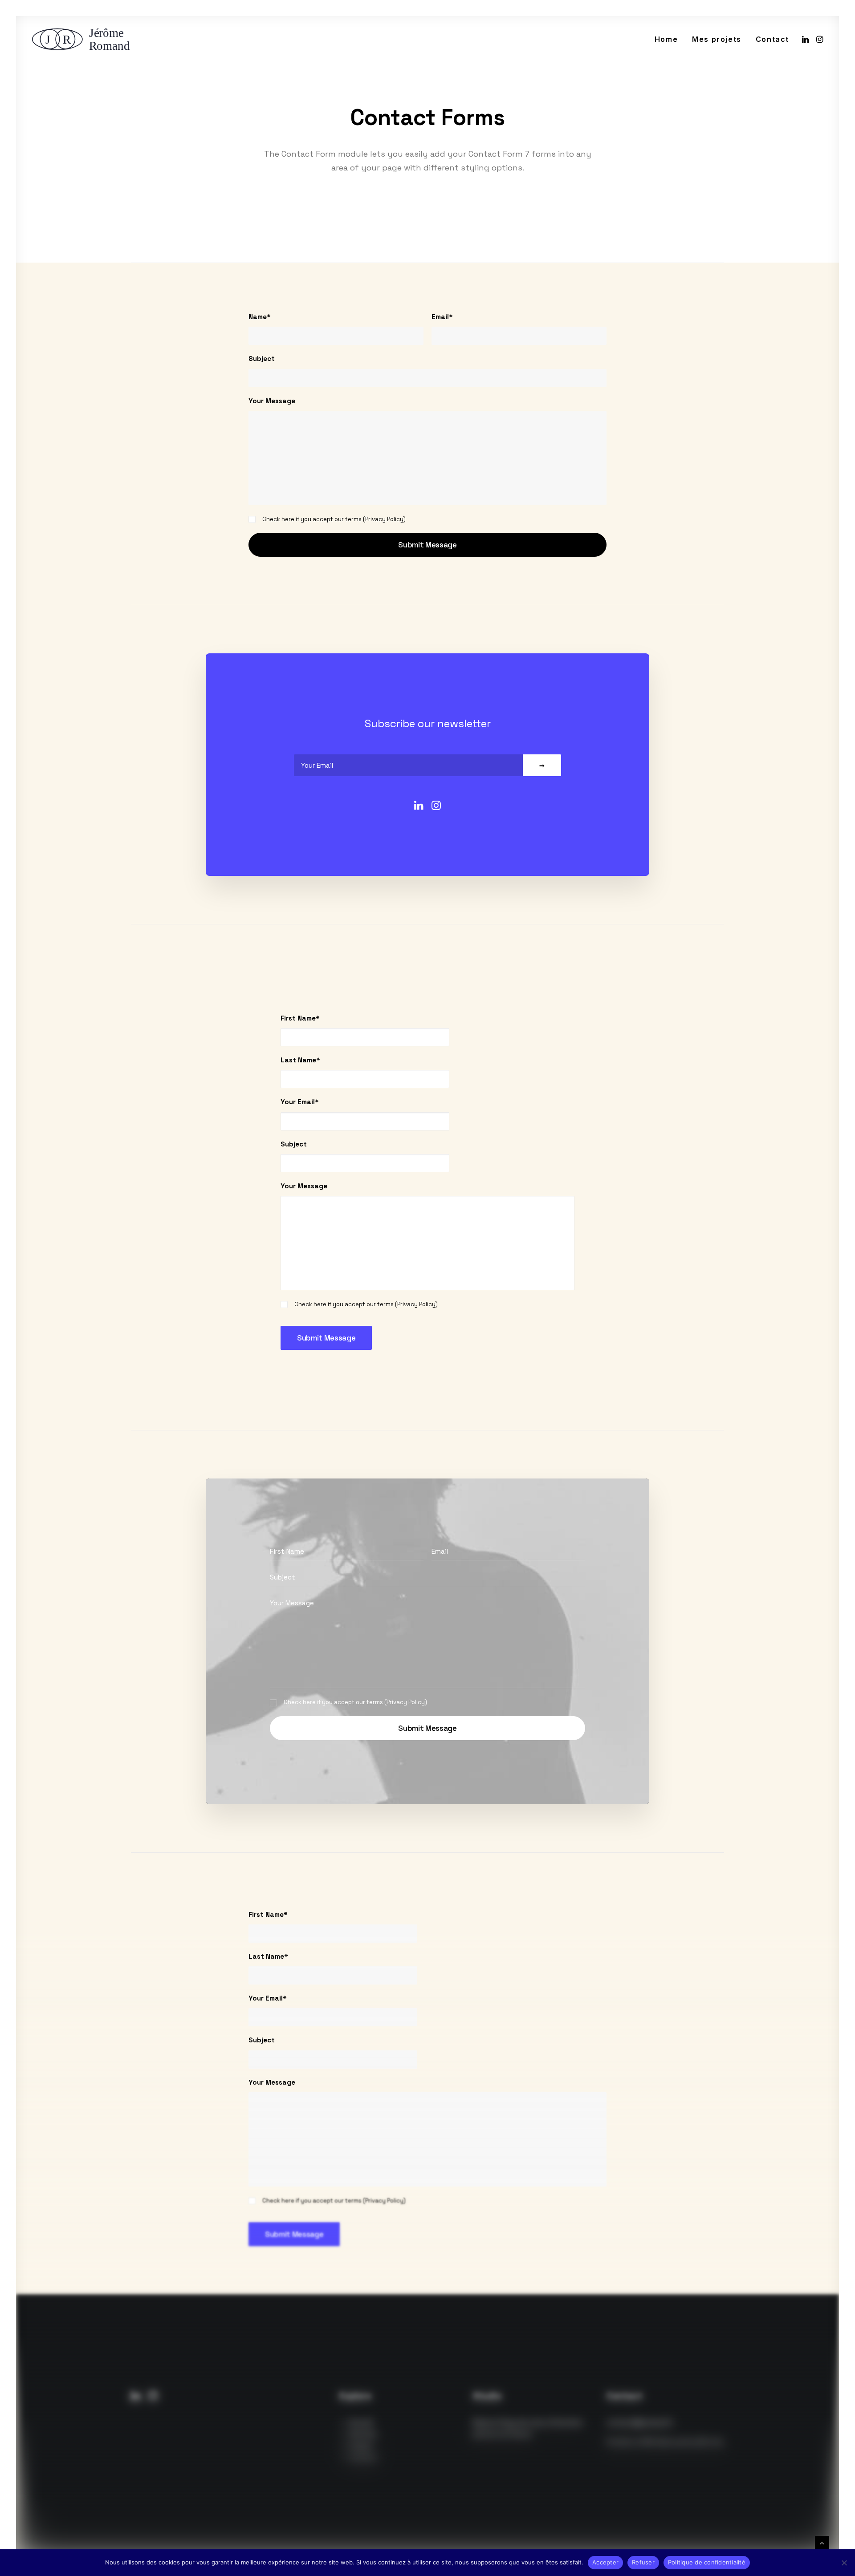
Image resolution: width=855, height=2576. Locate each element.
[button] (806, 39)
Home (666, 39)
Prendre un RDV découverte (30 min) (665, 2442)
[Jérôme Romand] (84, 39)
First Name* (300, 1018)
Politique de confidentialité (707, 2562)
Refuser (643, 2562)
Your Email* (300, 1102)
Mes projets (717, 39)
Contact (772, 39)
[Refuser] (844, 2563)
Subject (262, 358)
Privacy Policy (384, 519)
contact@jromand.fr (640, 2423)
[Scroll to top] (822, 2542)
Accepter (605, 2562)
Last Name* (300, 1060)
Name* (260, 317)
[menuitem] (666, 39)
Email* (442, 317)
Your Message (272, 401)
